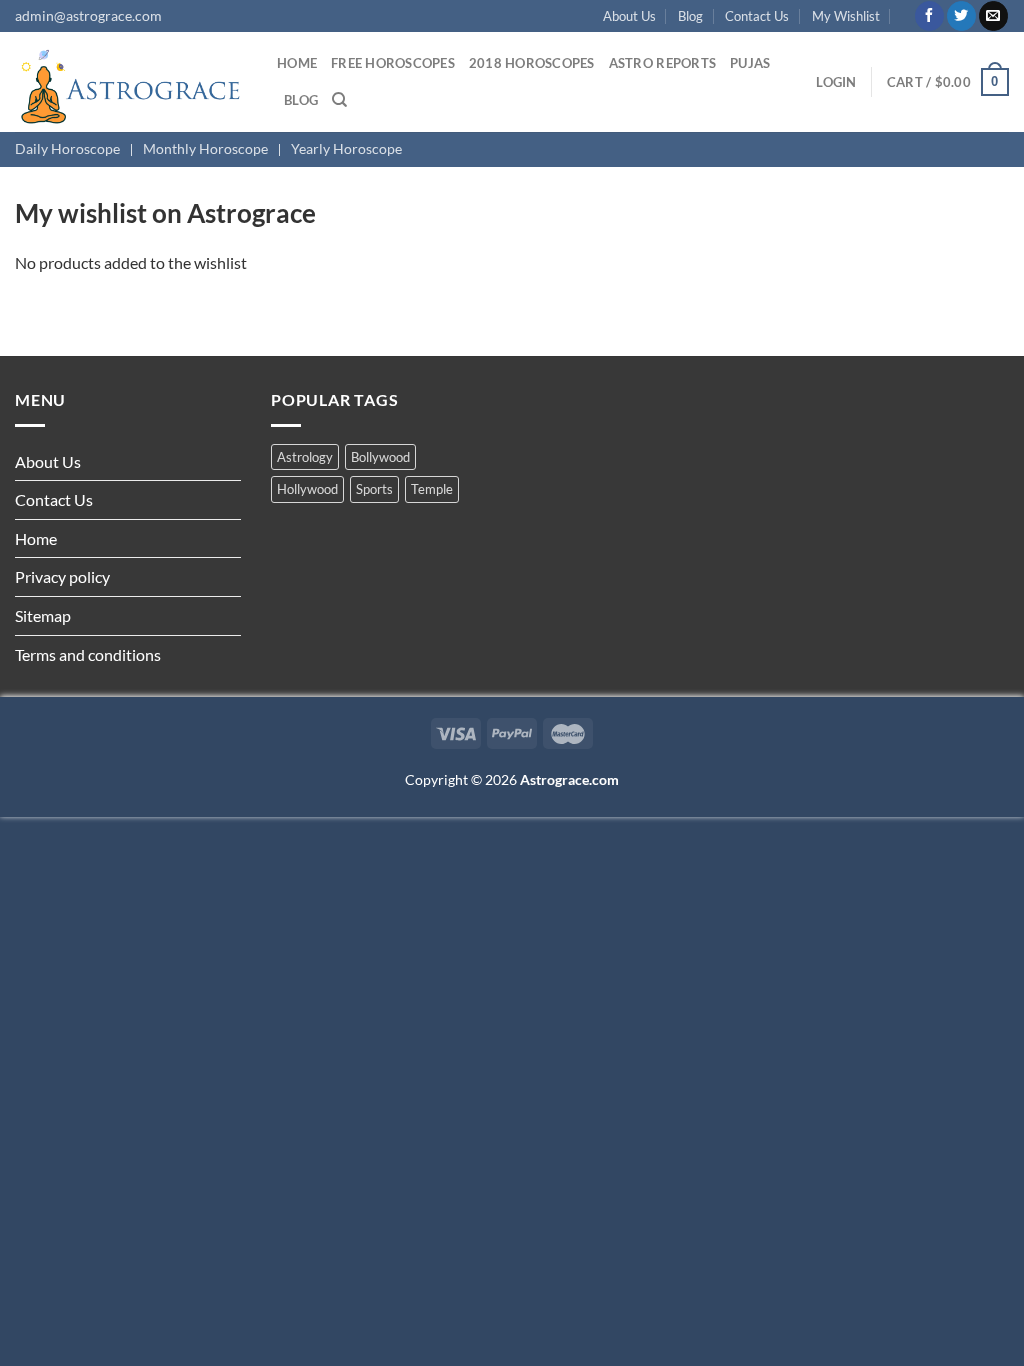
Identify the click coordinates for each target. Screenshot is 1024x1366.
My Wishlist (846, 16)
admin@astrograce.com (88, 15)
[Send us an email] (993, 16)
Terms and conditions (88, 654)
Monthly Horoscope (205, 148)
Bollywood (380, 457)
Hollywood (307, 489)
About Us (629, 16)
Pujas (750, 63)
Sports (374, 489)
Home (297, 63)
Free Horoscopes (393, 63)
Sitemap (43, 615)
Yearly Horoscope (346, 148)
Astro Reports (662, 63)
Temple (432, 489)
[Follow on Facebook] (929, 16)
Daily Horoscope (67, 148)
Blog (690, 16)
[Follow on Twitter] (961, 16)
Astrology (305, 457)
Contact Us (757, 16)
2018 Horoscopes (532, 63)
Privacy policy (62, 576)
